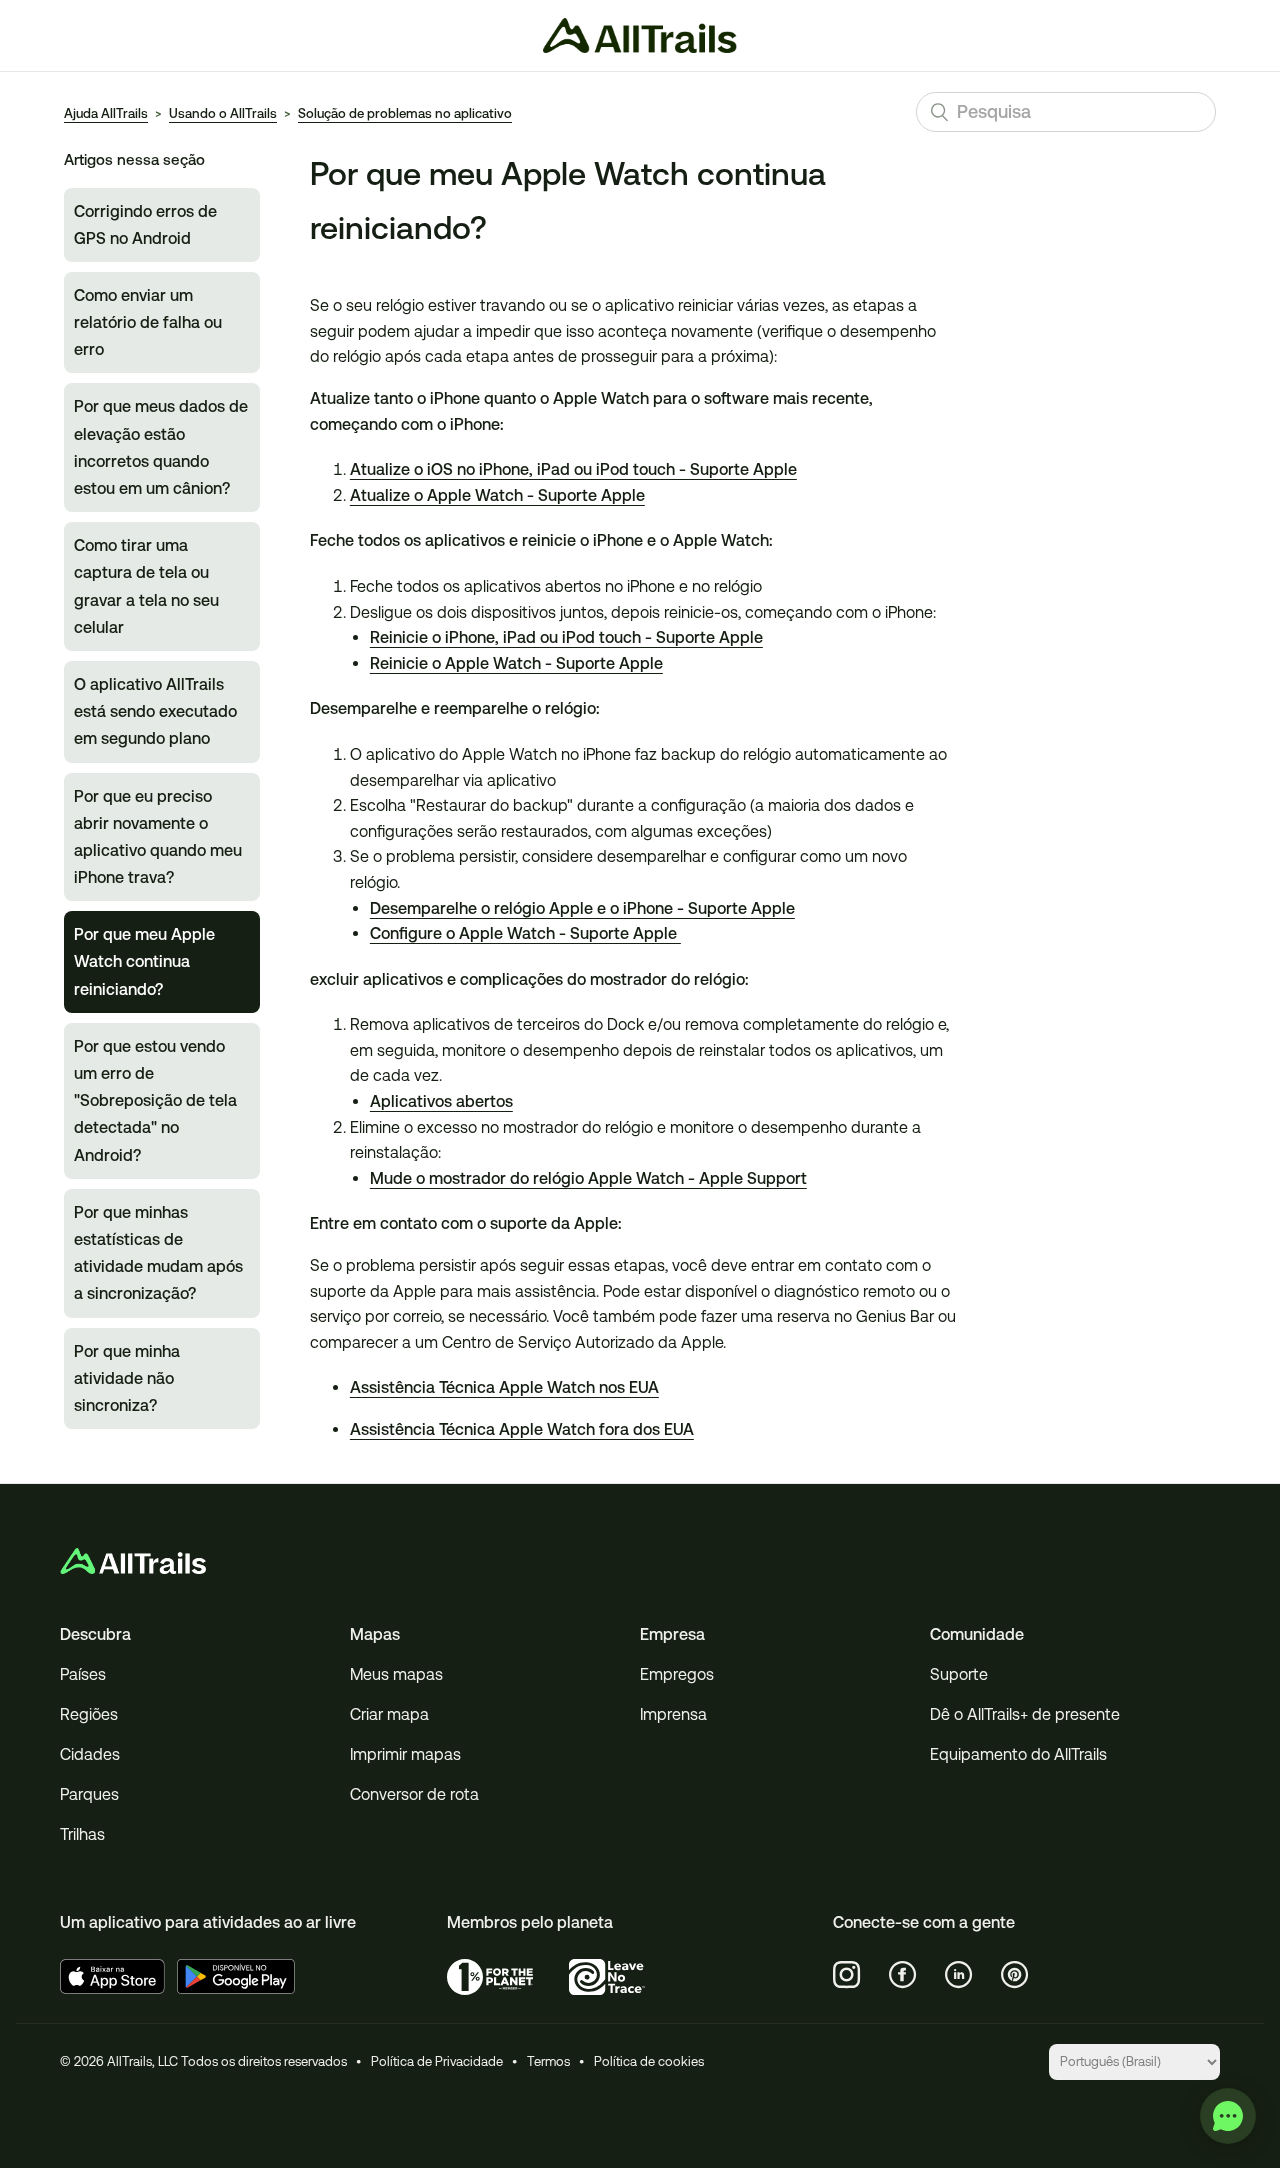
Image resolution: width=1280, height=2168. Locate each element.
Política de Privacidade (437, 2061)
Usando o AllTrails (223, 113)
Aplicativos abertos (441, 1101)
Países (83, 1674)
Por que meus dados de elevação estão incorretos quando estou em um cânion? (161, 447)
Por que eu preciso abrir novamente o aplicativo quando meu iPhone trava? (158, 837)
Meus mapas (396, 1674)
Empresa (672, 1634)
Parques (89, 1794)
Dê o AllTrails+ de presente (1025, 1714)
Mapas (375, 1634)
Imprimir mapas (405, 1754)
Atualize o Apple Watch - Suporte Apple (497, 495)
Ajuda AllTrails (106, 113)
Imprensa (673, 1714)
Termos (548, 2061)
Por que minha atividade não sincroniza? (127, 1378)
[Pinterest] (1015, 1975)
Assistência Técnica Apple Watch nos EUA (504, 1387)
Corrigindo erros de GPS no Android (145, 225)
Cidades (90, 1754)
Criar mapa (389, 1714)
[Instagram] (847, 1975)
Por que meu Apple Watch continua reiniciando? (144, 961)
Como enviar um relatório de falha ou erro (148, 322)
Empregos (677, 1674)
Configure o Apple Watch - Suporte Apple (525, 933)
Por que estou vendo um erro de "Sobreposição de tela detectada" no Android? (155, 1101)
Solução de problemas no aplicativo (405, 113)
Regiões (89, 1714)
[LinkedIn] (959, 1975)
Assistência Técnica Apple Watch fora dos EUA (522, 1429)
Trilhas (82, 1834)
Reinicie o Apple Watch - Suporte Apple (516, 663)
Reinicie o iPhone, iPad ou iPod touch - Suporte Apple (566, 637)
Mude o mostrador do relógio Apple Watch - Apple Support (588, 1178)
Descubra (95, 1634)
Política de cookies (649, 2061)
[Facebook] (903, 1975)
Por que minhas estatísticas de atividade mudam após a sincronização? (158, 1253)
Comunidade (977, 1634)
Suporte (959, 1674)
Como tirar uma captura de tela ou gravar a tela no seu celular (146, 586)
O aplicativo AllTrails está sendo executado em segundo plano (155, 711)
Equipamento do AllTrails (1018, 1754)
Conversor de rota (414, 1794)
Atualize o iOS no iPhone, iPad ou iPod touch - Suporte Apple (573, 469)
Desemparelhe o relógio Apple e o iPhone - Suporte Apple (582, 908)
